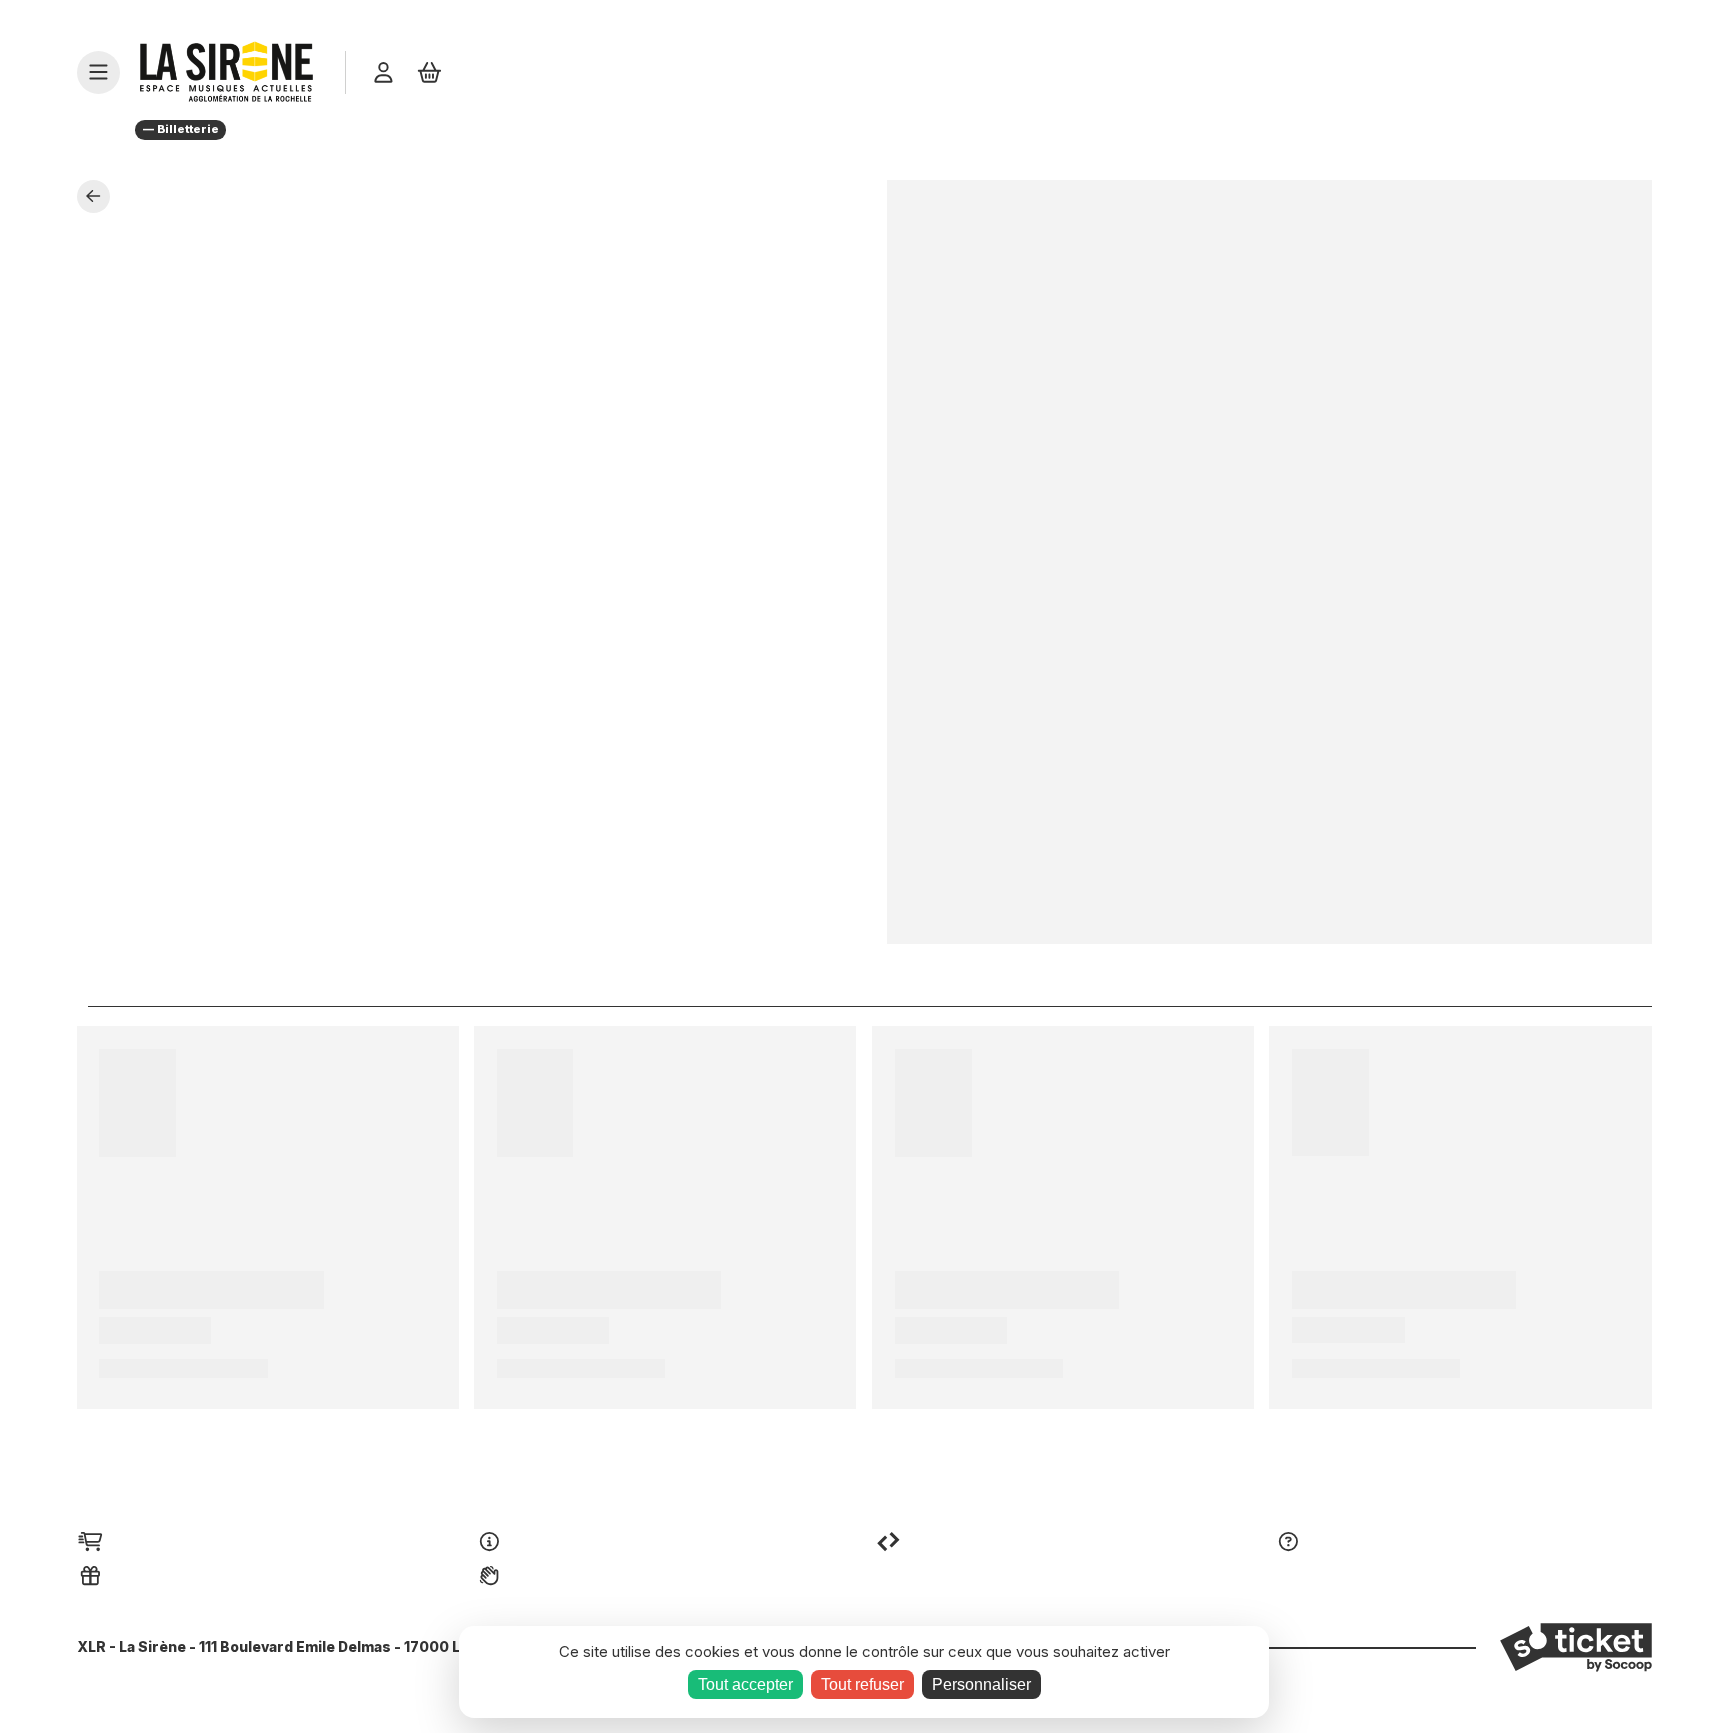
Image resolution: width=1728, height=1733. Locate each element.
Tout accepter (745, 1684)
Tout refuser (862, 1684)
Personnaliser (981, 1684)
